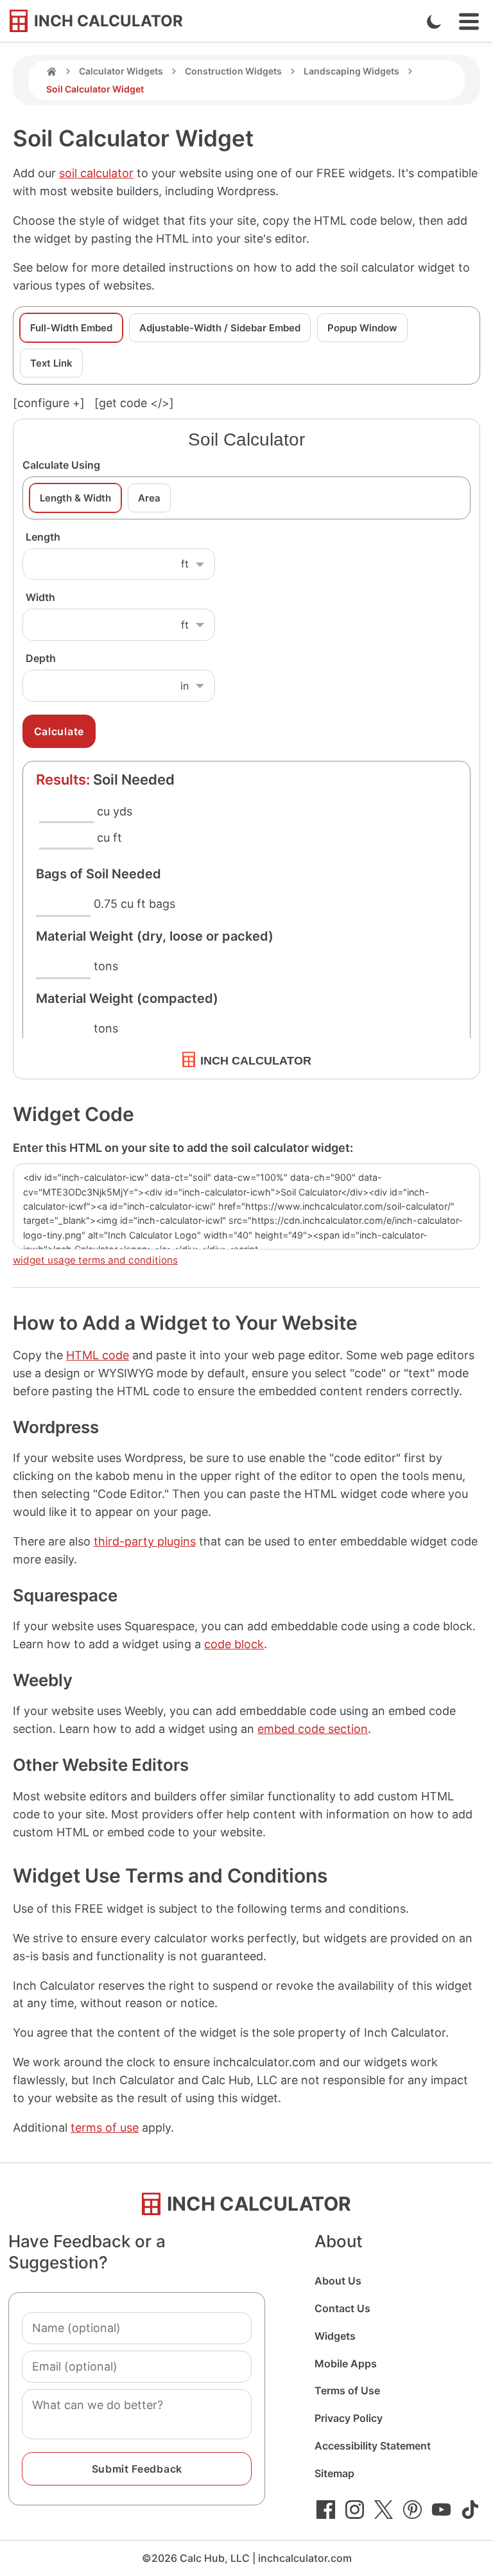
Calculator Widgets (121, 71)
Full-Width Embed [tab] (71, 328)
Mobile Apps (346, 2363)
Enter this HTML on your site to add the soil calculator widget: (183, 1148)
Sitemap (334, 2473)
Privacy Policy (349, 2418)
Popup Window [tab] (362, 328)
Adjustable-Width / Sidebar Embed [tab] (220, 328)
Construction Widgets (233, 71)
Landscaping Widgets (351, 71)
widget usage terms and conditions (95, 1260)
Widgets (335, 2336)
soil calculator (96, 173)
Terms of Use (347, 2390)
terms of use (105, 2128)
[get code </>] (134, 403)
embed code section (313, 1729)
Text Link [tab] (51, 363)
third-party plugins (145, 1541)
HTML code (98, 1355)
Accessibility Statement (373, 2446)
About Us (338, 2281)
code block (234, 1644)
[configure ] (49, 403)
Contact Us (342, 2308)
